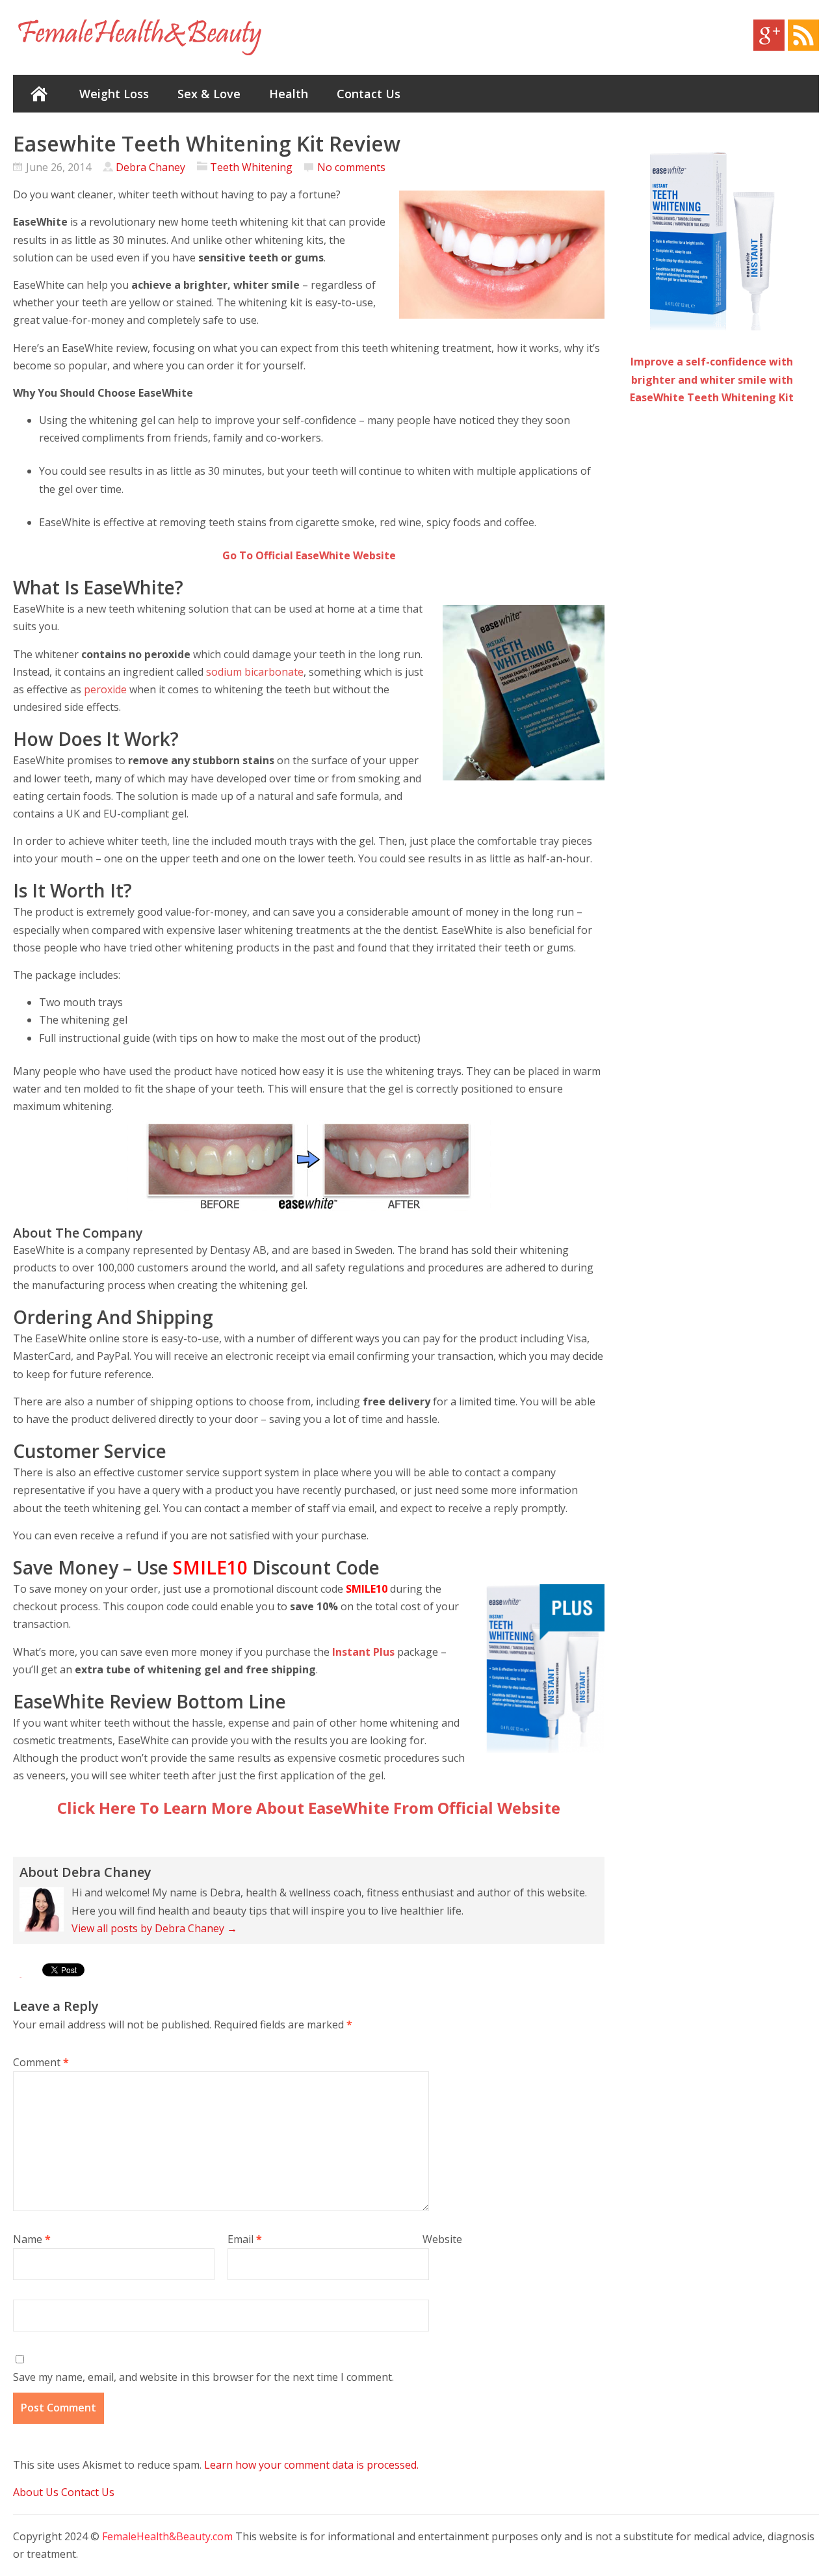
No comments (351, 167)
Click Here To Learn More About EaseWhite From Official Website (309, 1808)
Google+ (769, 35)
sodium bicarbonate (255, 672)
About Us (36, 2492)
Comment (41, 2062)
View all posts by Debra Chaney (154, 1928)
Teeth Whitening (251, 167)
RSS (803, 35)
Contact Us (369, 94)
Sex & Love (209, 94)
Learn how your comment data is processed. (311, 2465)
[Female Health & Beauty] (140, 37)
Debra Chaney (150, 167)
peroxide (107, 689)
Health (289, 94)
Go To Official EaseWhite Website (309, 555)
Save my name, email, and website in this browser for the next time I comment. (203, 2377)
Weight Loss (114, 94)
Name (32, 2239)
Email (245, 2239)
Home (39, 94)
